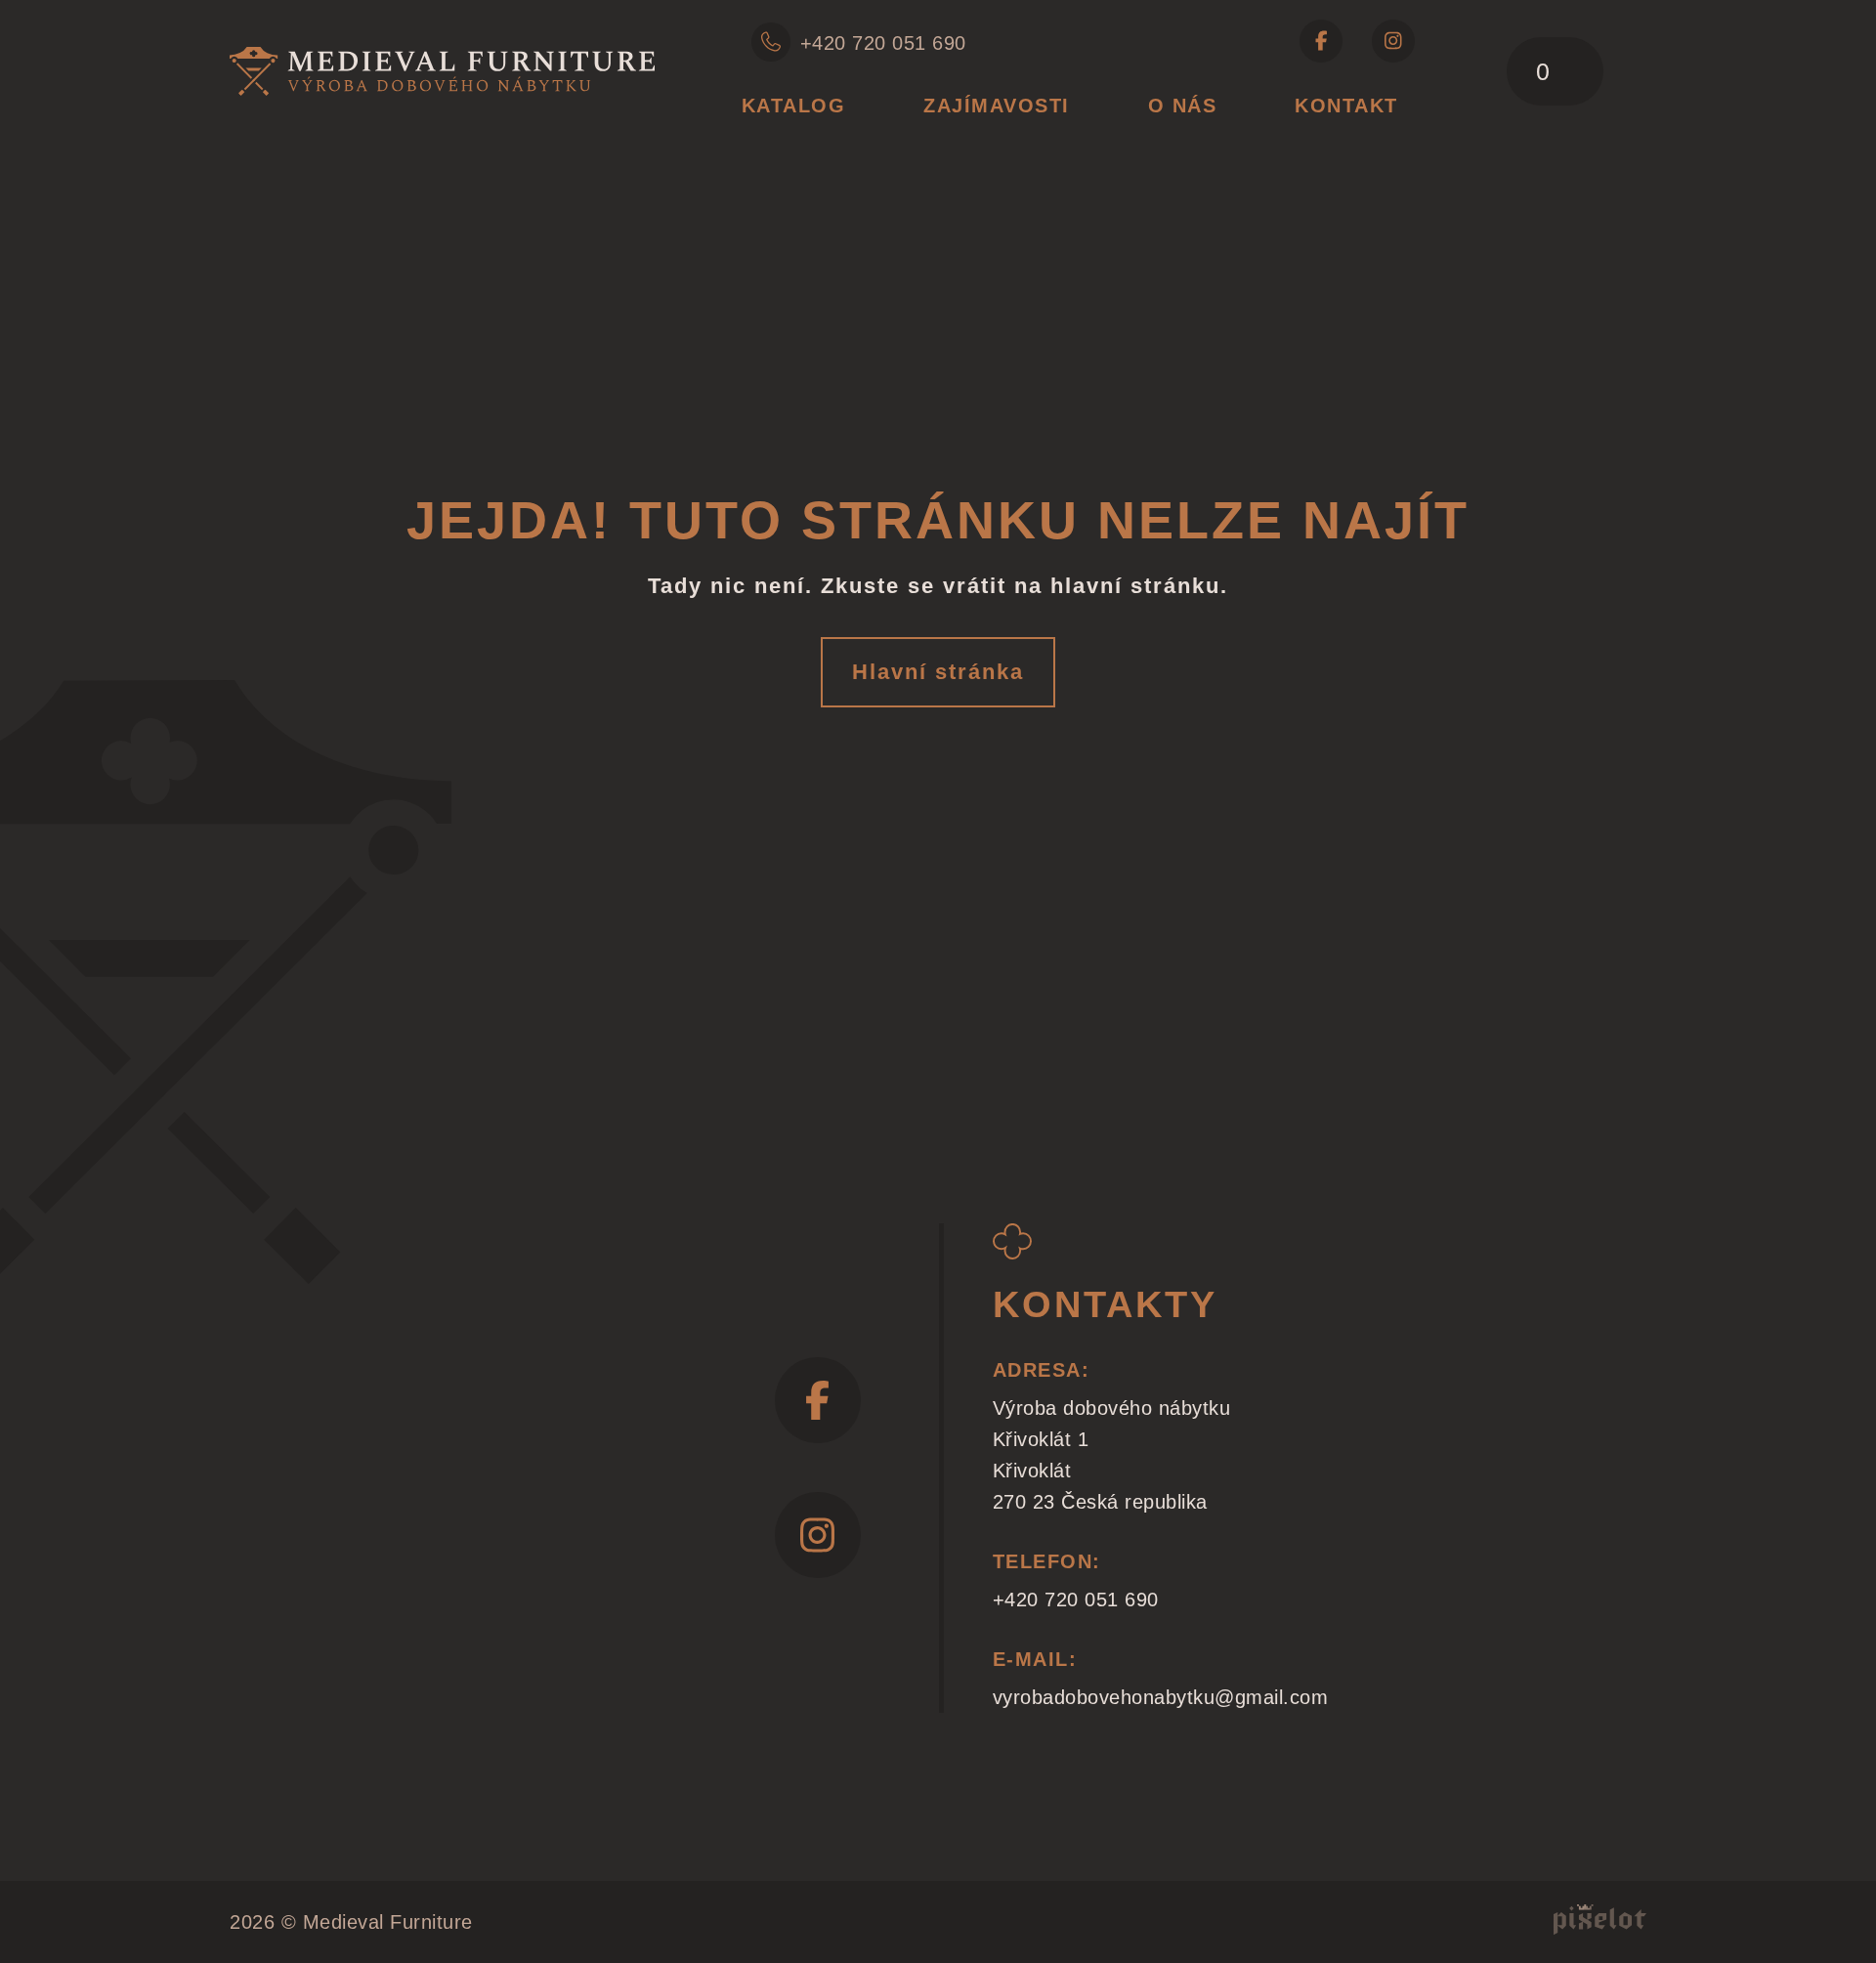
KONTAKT (1346, 106)
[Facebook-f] (1321, 41)
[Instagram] (1393, 41)
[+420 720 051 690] (771, 42)
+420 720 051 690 (883, 43)
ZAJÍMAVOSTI (997, 106)
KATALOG (794, 106)
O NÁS (1183, 106)
